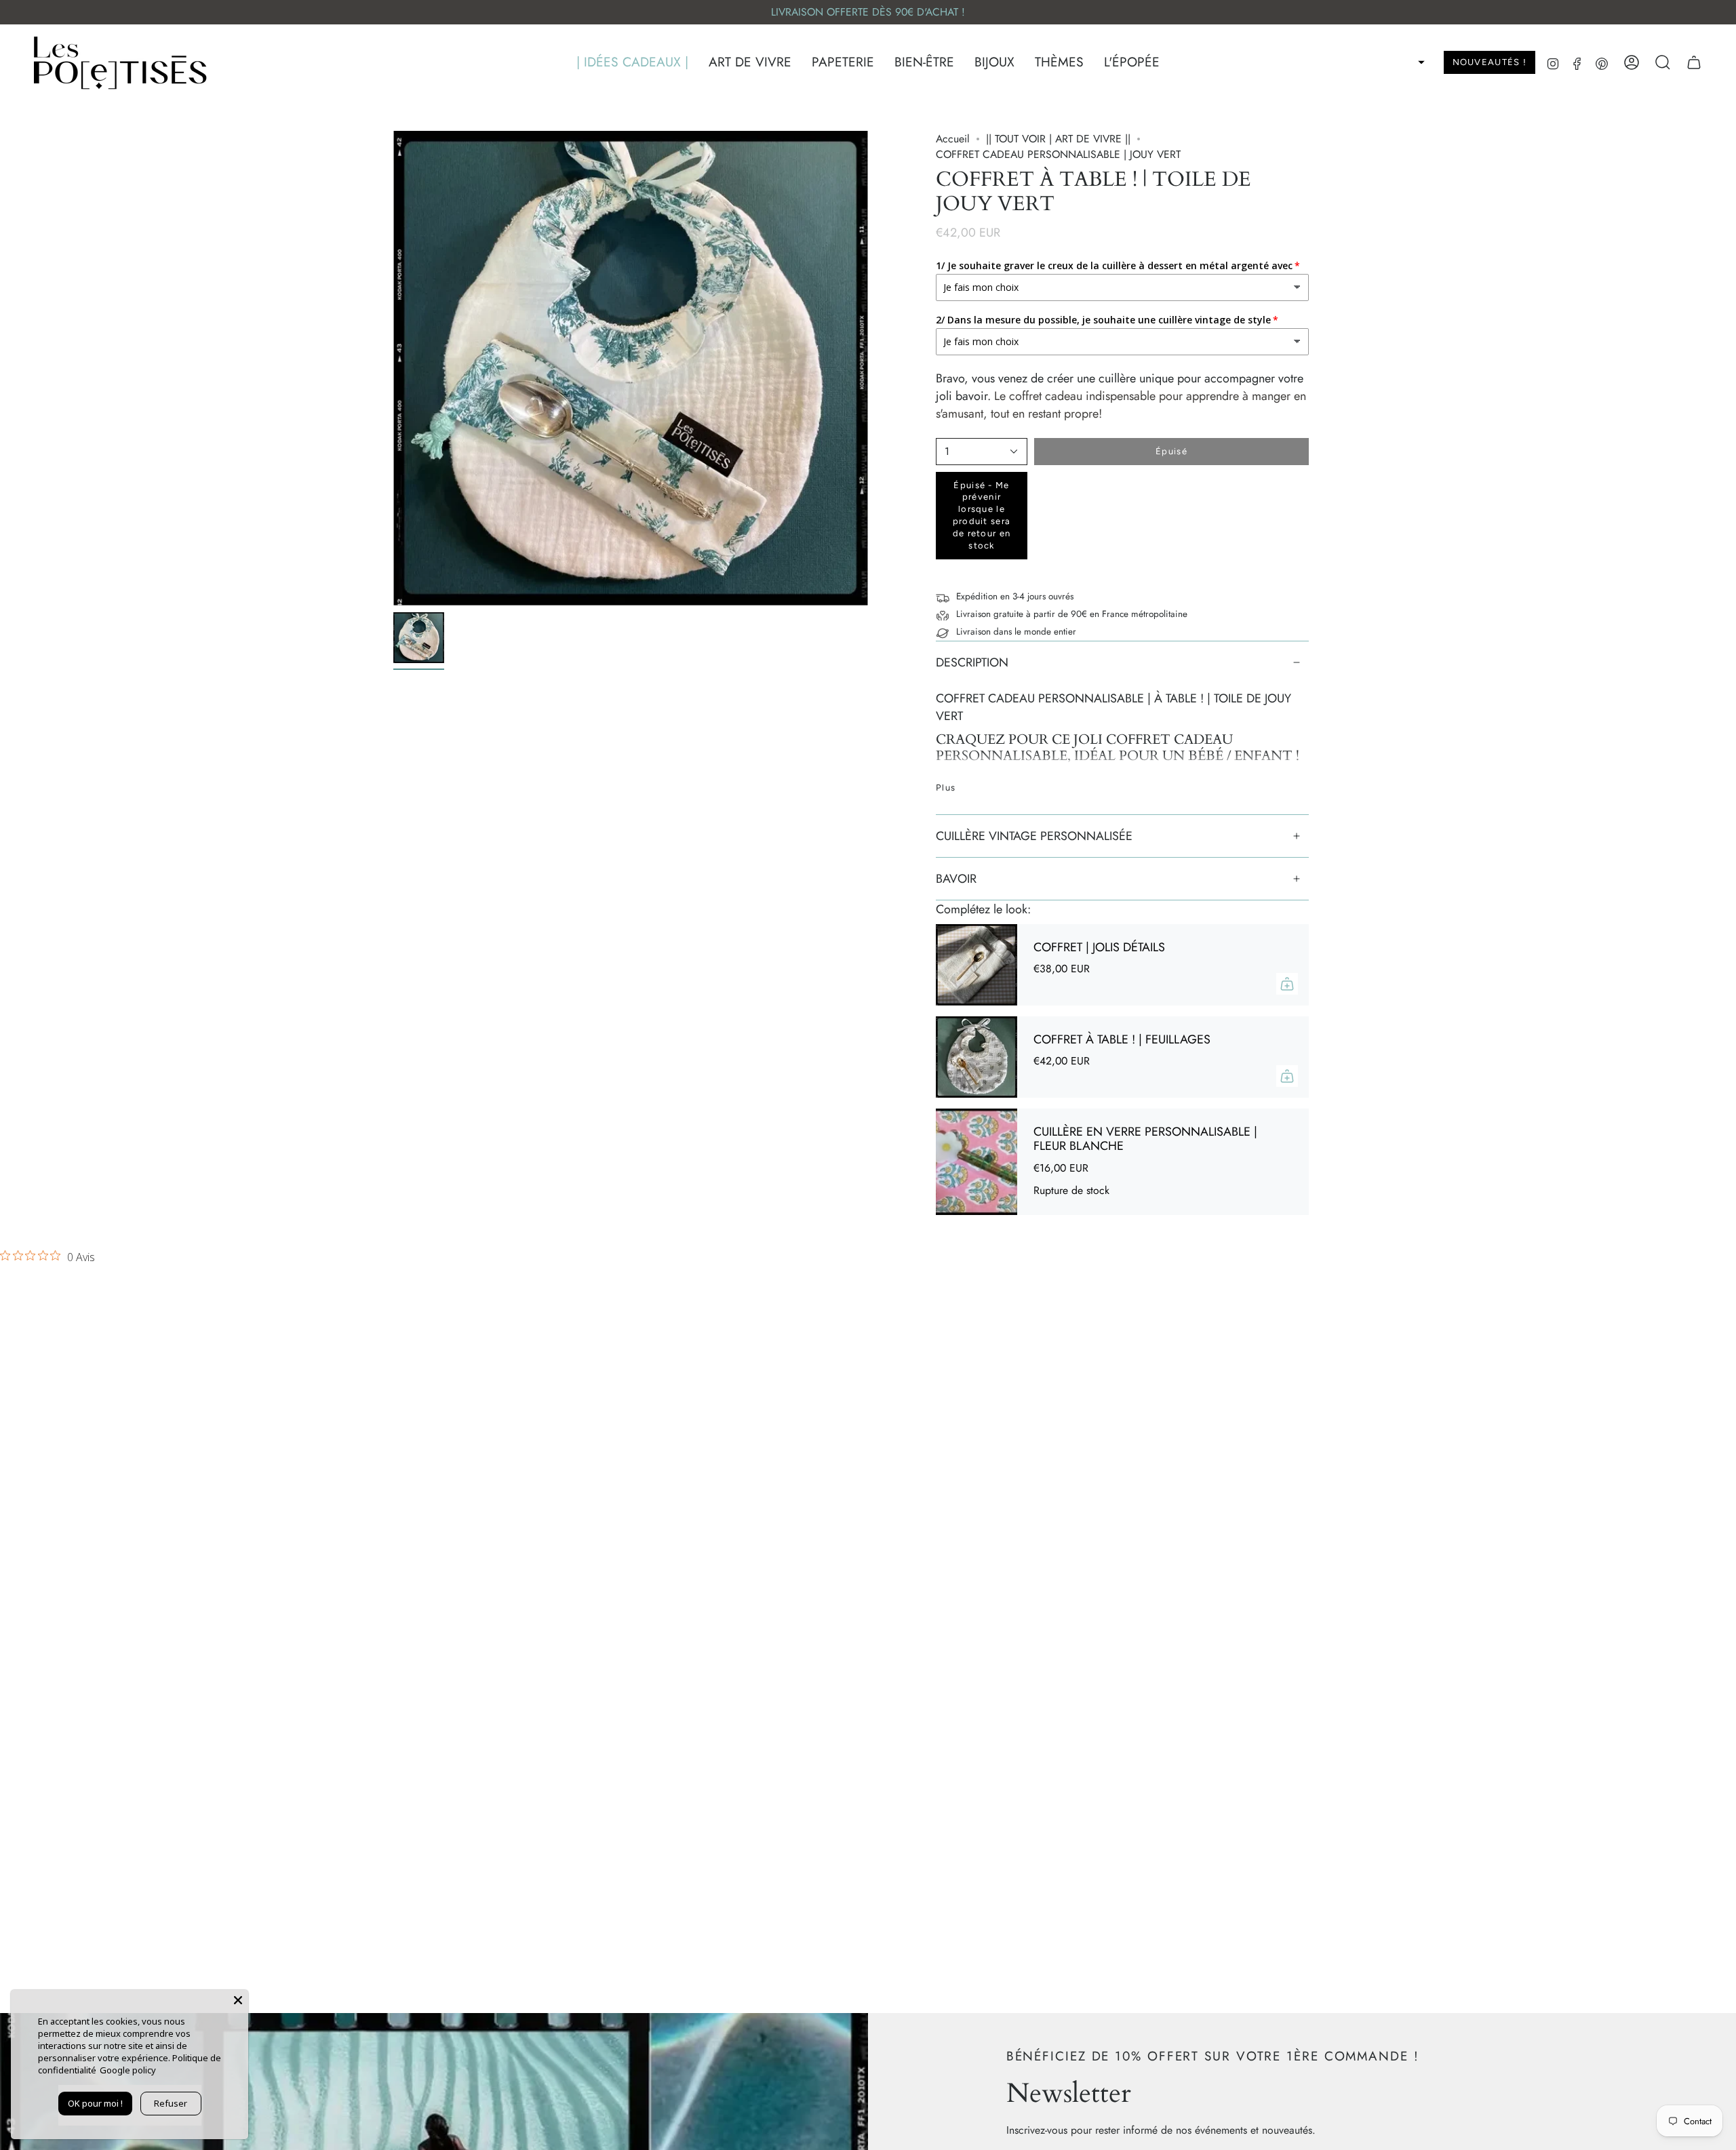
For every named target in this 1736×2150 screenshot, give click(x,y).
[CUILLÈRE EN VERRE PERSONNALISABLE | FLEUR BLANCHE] (976, 1162)
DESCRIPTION (972, 662)
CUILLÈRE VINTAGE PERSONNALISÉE (1034, 836)
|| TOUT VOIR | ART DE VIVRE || (1058, 139)
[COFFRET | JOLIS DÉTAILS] (976, 965)
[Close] (238, 2000)
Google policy (128, 2070)
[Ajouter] (1287, 984)
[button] (632, 63)
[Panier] (1694, 62)
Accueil (953, 139)
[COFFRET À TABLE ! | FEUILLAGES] (976, 1057)
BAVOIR (956, 879)
